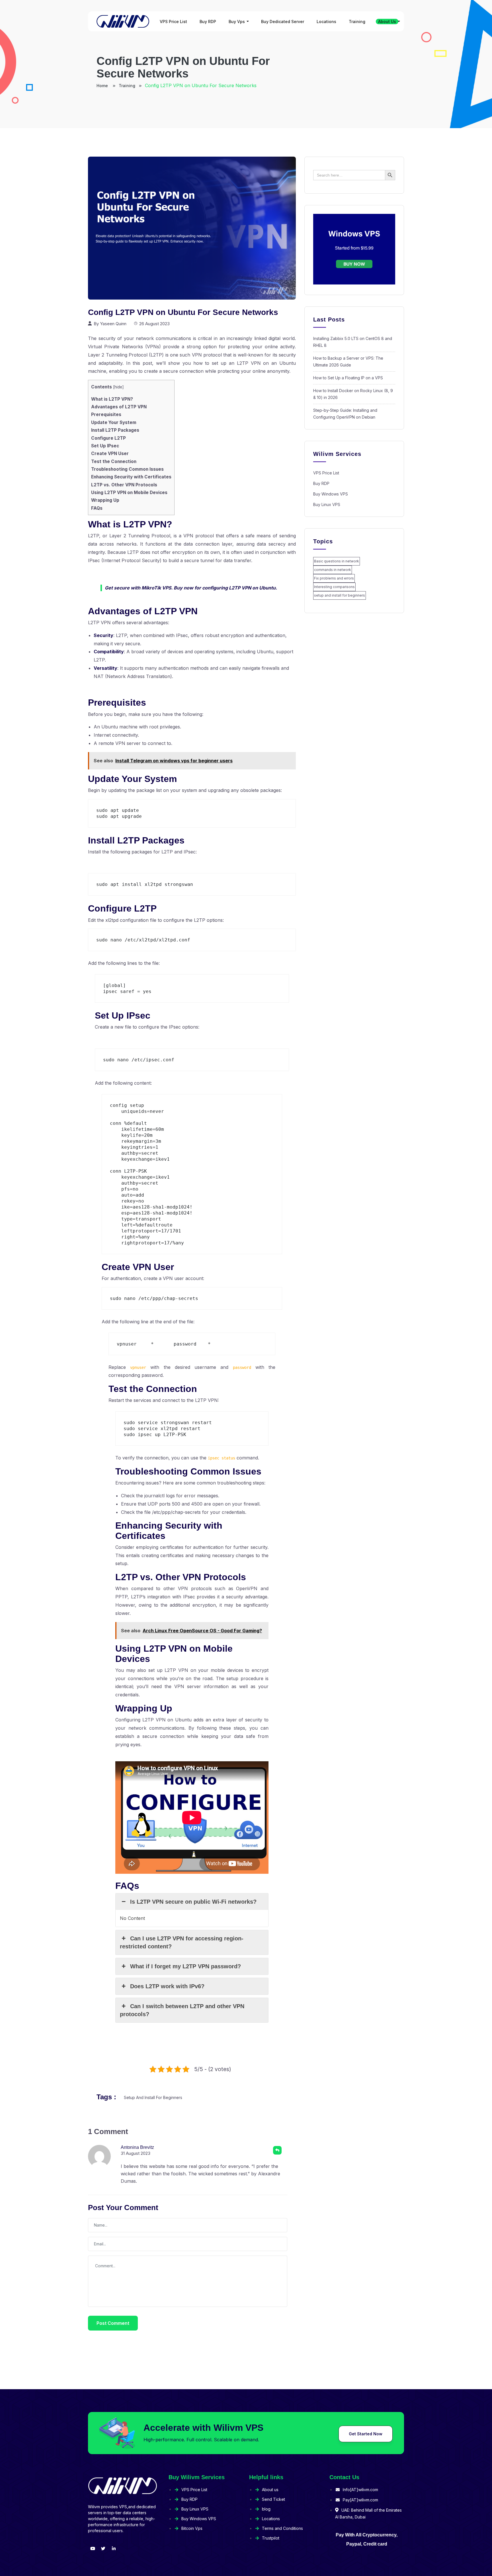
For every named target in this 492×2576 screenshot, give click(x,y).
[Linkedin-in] (114, 2549)
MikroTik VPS (156, 588)
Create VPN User (110, 453)
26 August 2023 (154, 324)
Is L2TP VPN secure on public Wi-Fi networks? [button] (193, 1902)
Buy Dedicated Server (283, 21)
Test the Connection (114, 461)
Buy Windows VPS (331, 494)
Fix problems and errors (334, 578)
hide (118, 387)
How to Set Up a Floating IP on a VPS (348, 378)
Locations (326, 21)
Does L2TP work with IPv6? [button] (167, 1986)
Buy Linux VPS (327, 504)
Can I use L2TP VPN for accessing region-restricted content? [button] (182, 1942)
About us (387, 21)
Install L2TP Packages (115, 430)
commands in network (333, 570)
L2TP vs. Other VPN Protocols (124, 485)
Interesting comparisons (334, 587)
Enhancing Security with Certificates (131, 477)
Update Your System (114, 422)
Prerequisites (106, 414)
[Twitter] (103, 2549)
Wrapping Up (105, 500)
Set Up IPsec (105, 446)
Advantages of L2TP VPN (119, 407)
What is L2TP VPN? (112, 399)
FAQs (97, 508)
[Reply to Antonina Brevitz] (277, 2150)
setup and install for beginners (153, 2097)
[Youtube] (93, 2549)
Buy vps (237, 21)
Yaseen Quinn (113, 324)
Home (103, 86)
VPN (152, 347)
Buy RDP (208, 21)
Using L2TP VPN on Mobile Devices (129, 493)
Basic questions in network (337, 561)
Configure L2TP (108, 438)
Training (357, 21)
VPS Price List (173, 21)
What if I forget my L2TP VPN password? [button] (185, 1966)
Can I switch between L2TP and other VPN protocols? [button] (182, 2010)
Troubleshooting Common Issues (127, 469)
